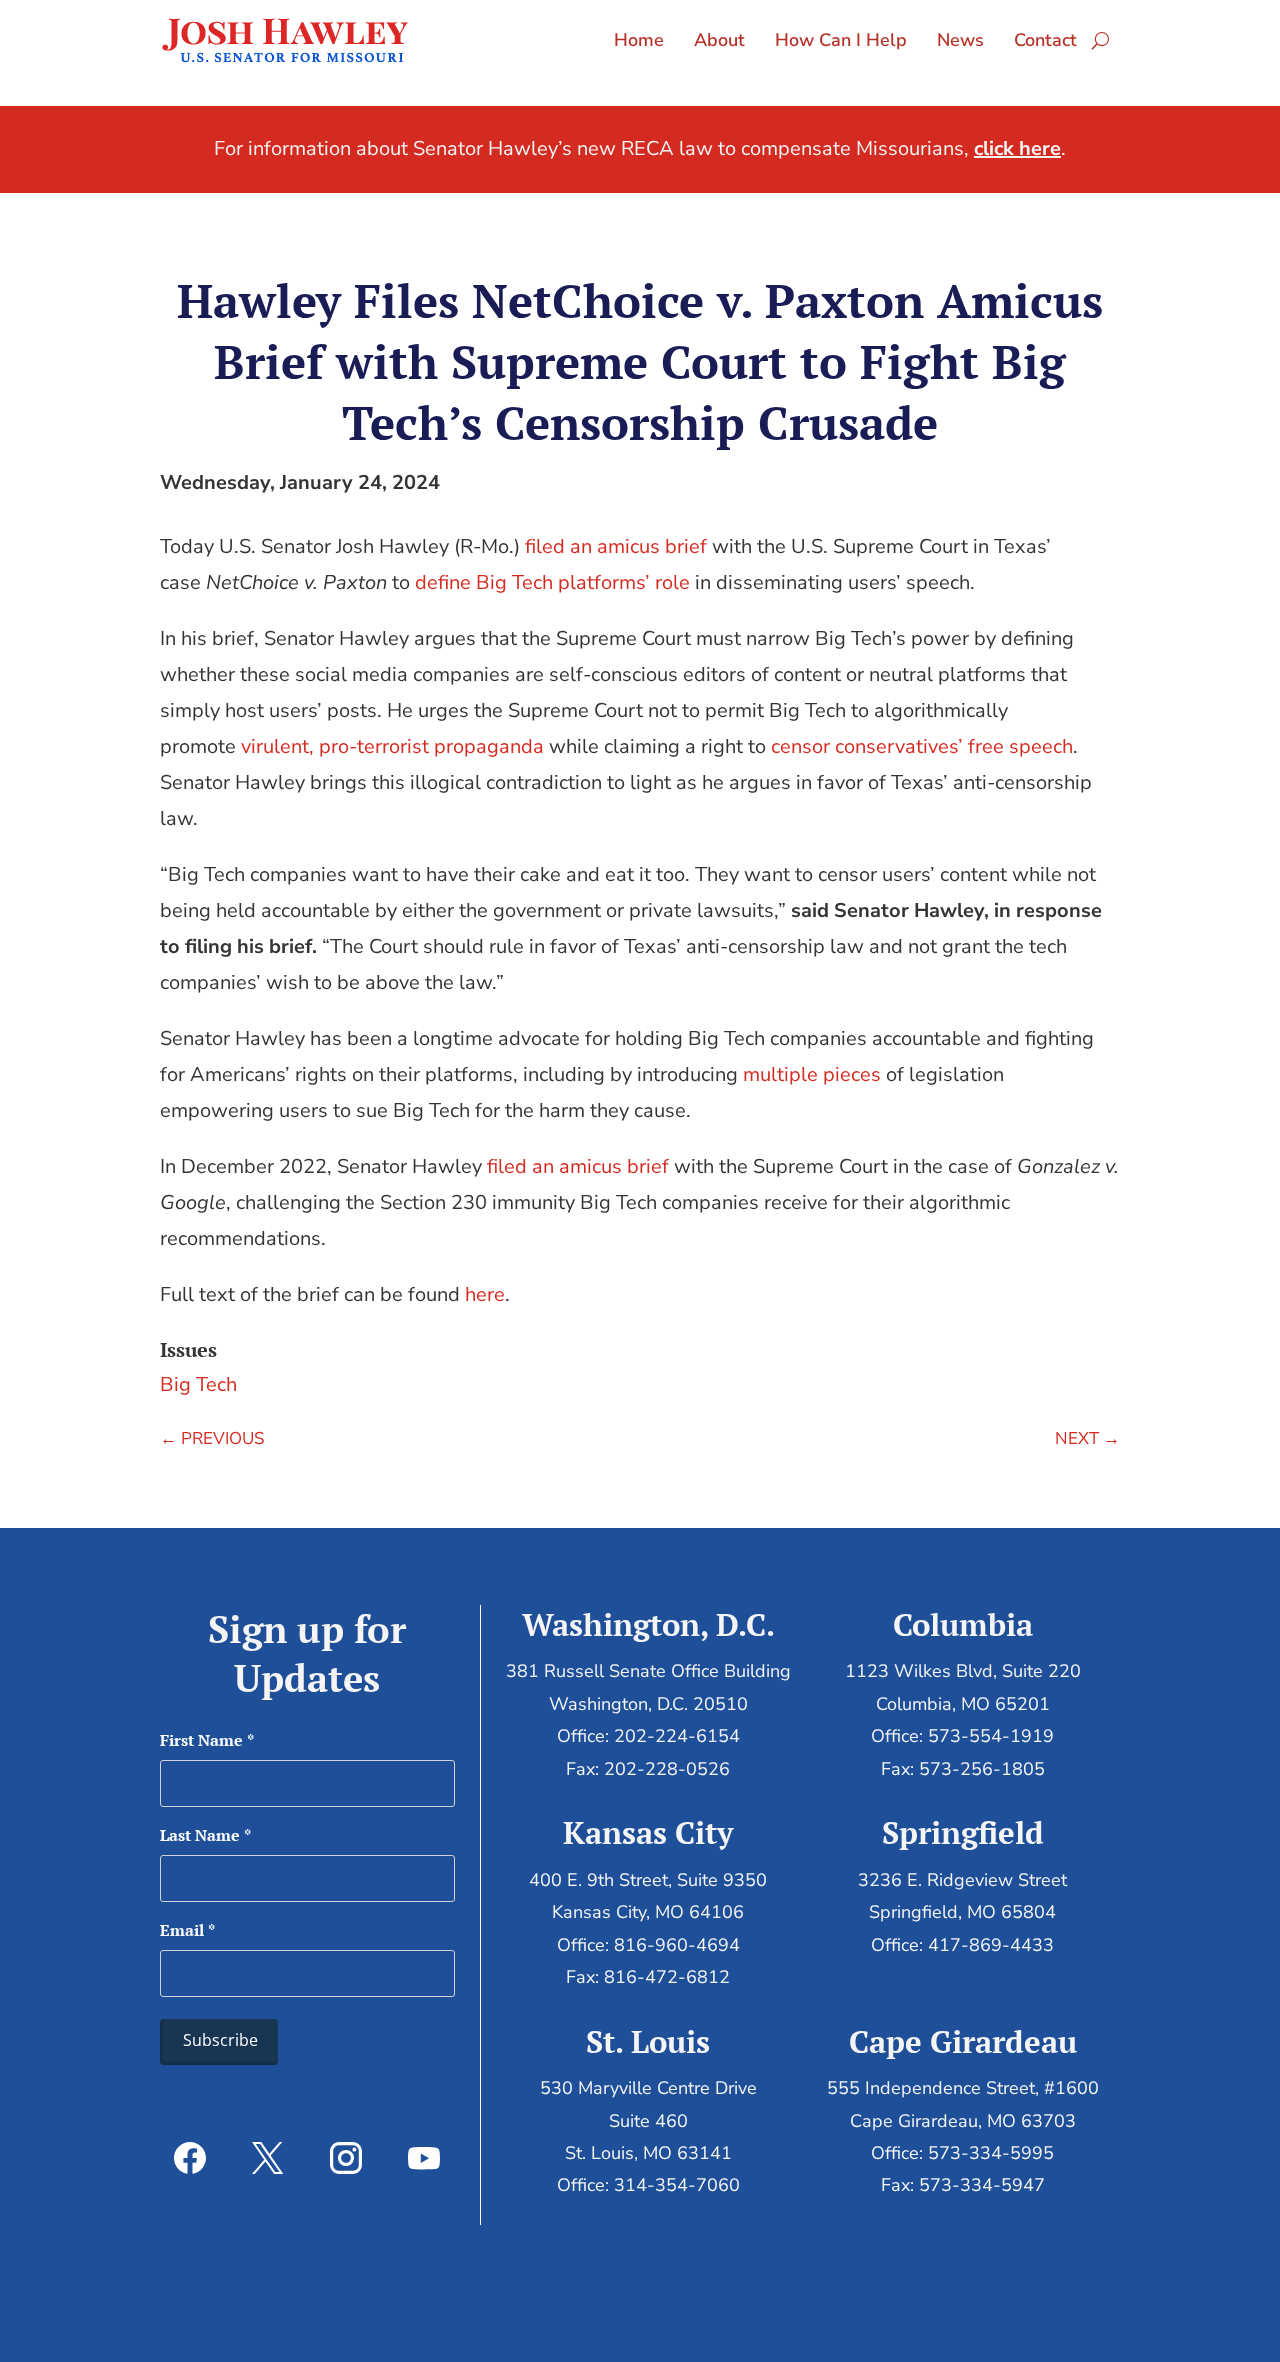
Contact (1045, 40)
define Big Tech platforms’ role (552, 582)
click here (1017, 148)
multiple (780, 1074)
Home (639, 40)
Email (187, 1930)
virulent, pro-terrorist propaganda (392, 746)
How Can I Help (841, 40)
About (719, 40)
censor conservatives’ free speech (922, 746)
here (485, 1294)
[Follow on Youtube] (424, 2158)
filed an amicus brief (616, 546)
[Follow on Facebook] (190, 2158)
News (960, 40)
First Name (207, 1740)
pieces (852, 1074)
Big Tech (198, 1384)
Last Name (205, 1835)
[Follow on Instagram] (346, 2158)
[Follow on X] (268, 2158)
